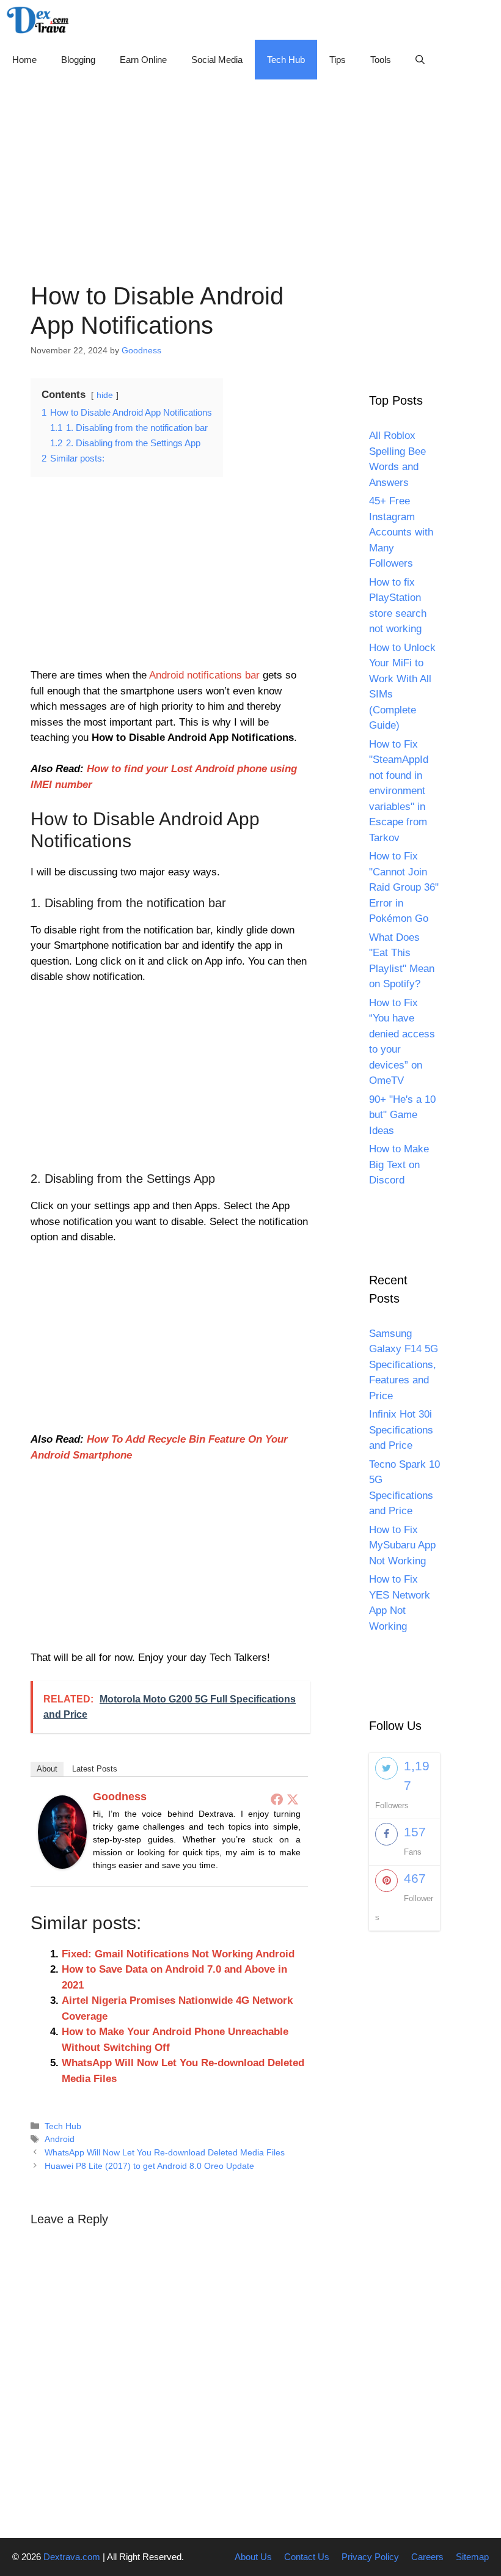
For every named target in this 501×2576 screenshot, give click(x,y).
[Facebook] (277, 1799)
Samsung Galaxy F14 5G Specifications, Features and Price (404, 1365)
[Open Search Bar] (420, 60)
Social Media (217, 60)
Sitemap (472, 2557)
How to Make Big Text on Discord (399, 1165)
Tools (381, 60)
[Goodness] (62, 1865)
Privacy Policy (370, 2557)
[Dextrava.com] (41, 20)
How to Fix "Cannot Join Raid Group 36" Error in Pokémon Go (404, 887)
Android (60, 2139)
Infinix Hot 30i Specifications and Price (401, 1430)
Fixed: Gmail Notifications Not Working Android (178, 1954)
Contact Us (307, 2557)
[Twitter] (293, 1799)
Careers (427, 2557)
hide (105, 395)
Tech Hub (286, 60)
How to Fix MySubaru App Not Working (402, 1545)
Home (24, 60)
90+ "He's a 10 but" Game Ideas (402, 1115)
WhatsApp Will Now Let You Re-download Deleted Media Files (165, 2152)
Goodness (120, 1797)
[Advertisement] (250, 165)
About (47, 1769)
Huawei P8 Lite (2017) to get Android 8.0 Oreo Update (149, 2166)
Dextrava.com (72, 2557)
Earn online (143, 60)
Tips (338, 60)
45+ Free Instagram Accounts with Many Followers (401, 532)
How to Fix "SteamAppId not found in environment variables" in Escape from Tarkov (399, 791)
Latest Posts (95, 1769)
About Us (253, 2557)
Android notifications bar (204, 675)
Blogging (78, 60)
